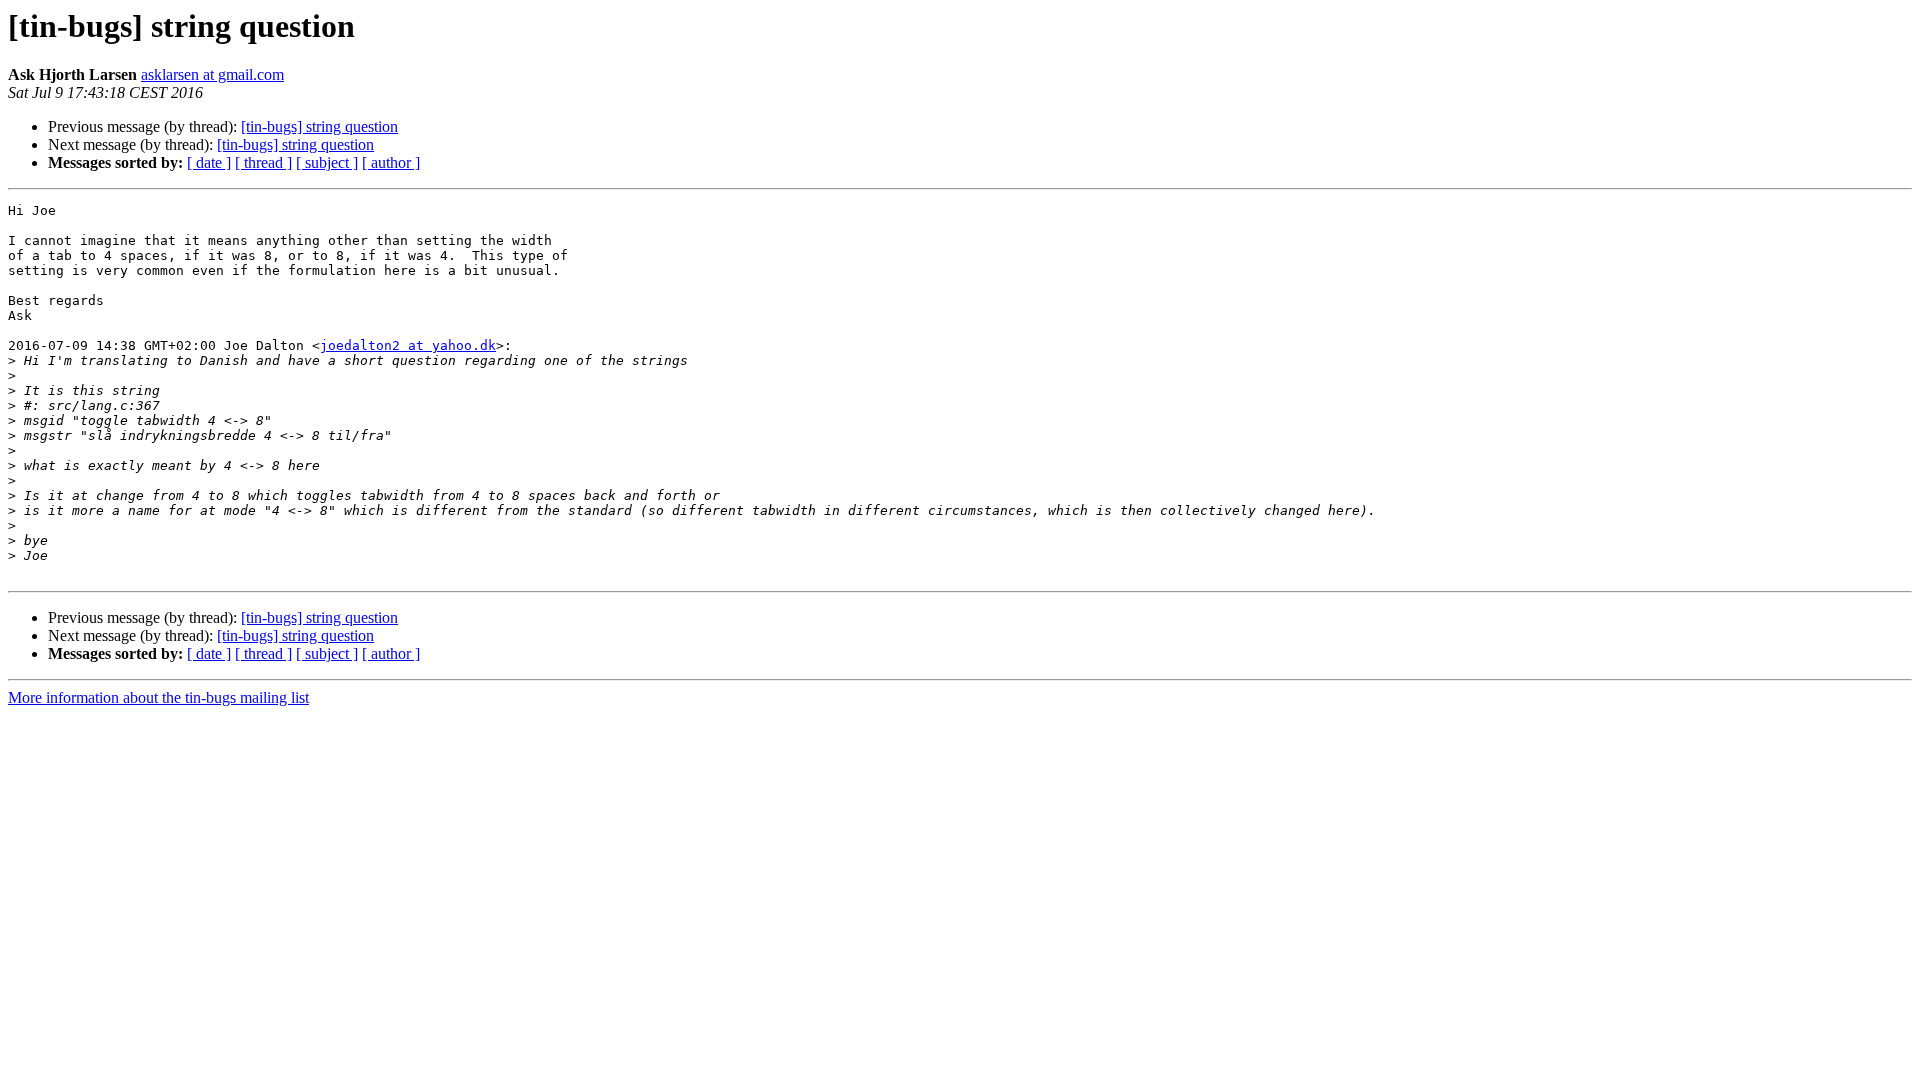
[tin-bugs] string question (319, 126)
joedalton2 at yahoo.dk (408, 345)
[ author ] (391, 162)
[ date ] (209, 162)
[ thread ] (263, 162)
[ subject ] (327, 162)
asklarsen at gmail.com (212, 74)
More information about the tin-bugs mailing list (158, 697)
